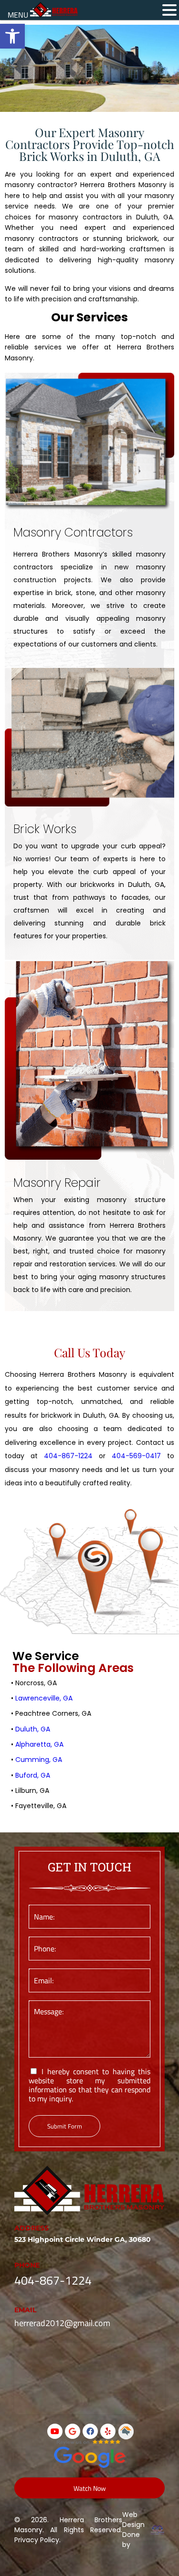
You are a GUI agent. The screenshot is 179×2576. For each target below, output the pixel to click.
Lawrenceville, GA (44, 1698)
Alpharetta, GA (39, 1744)
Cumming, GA (39, 1760)
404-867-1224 (68, 1456)
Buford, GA (33, 1775)
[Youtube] (55, 2431)
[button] (169, 10)
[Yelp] (108, 2431)
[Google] (73, 2431)
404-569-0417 (136, 1456)
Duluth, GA (33, 1729)
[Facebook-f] (90, 2431)
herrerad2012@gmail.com (62, 2323)
